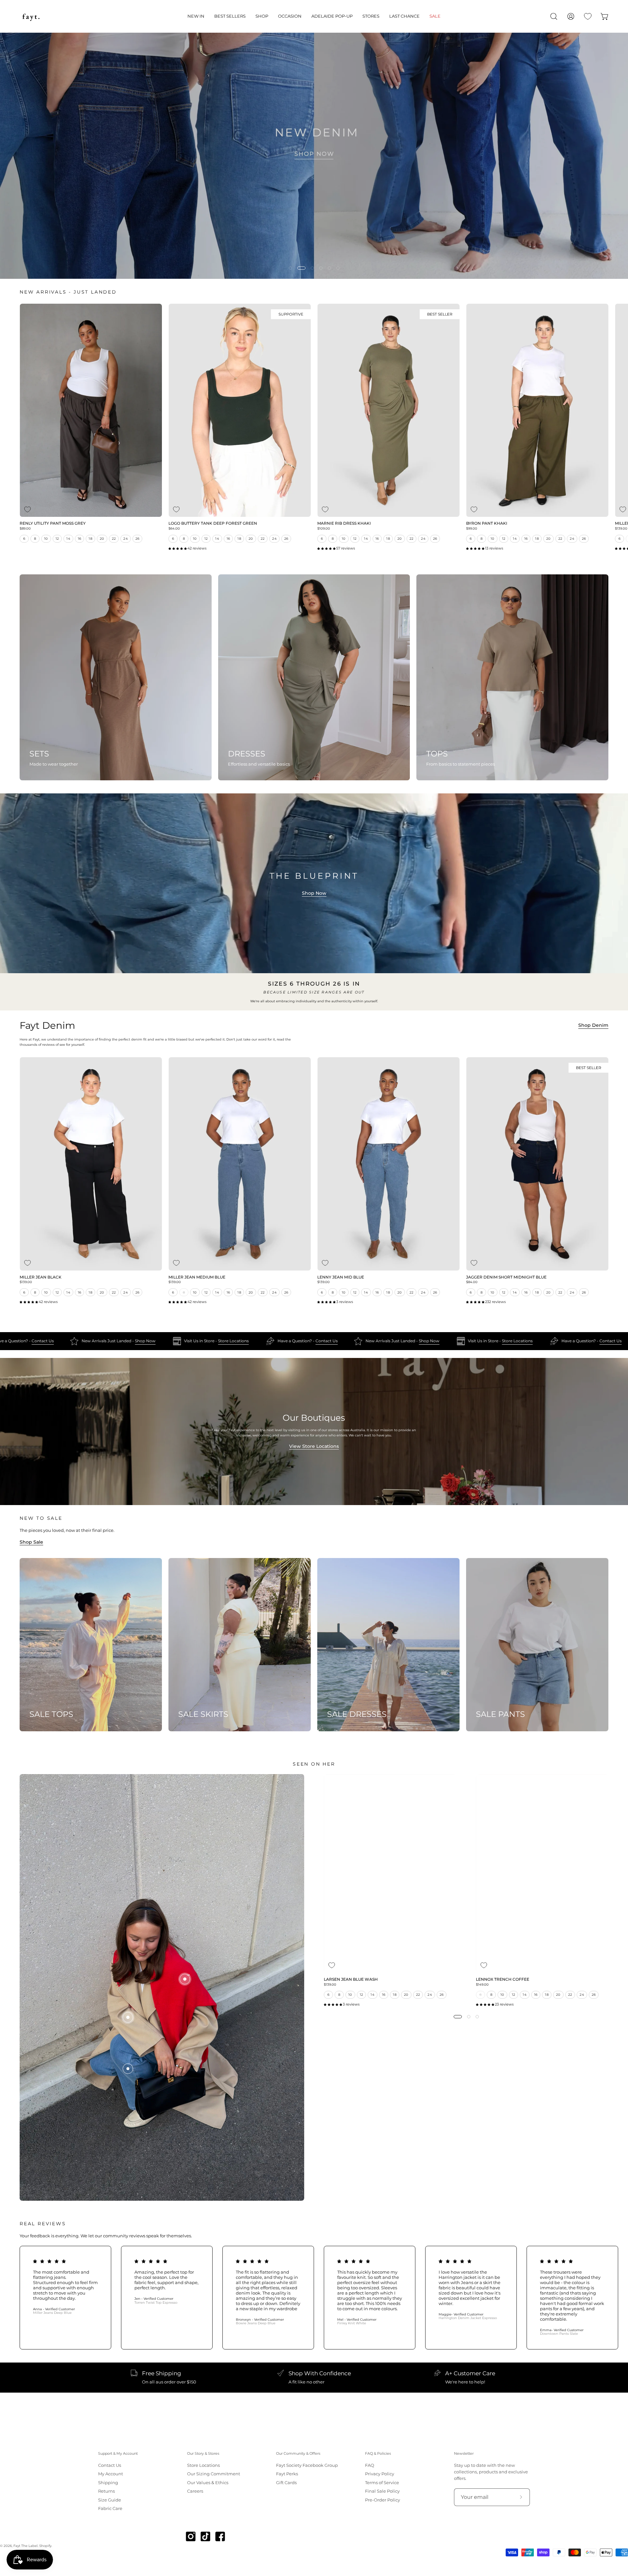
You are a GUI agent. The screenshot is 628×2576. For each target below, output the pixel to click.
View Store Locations (314, 1446)
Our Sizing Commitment (214, 2474)
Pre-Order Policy (383, 2500)
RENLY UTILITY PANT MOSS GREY (53, 524)
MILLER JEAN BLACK (41, 1278)
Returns (106, 2491)
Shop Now (314, 893)
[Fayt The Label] (31, 16)
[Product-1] (128, 2069)
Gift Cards (286, 2482)
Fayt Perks (287, 2474)
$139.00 (26, 1282)
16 (80, 539)
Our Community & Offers (298, 2454)
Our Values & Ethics (208, 2482)
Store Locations (270, 1341)
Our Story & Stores (203, 2454)
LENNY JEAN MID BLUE (341, 1278)
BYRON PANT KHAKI (487, 524)
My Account (111, 2474)
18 (90, 539)
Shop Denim (593, 1025)
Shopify (45, 2546)
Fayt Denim (47, 1026)
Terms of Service (382, 2482)
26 (138, 539)
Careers (195, 2491)
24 (126, 539)
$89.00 (25, 529)
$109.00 (324, 529)
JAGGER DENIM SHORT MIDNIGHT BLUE (506, 1278)
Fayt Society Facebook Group (307, 2465)
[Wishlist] (588, 16)
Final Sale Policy (382, 2491)
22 (114, 539)
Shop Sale (31, 1542)
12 (57, 539)
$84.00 (472, 1282)
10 (46, 539)
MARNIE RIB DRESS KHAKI (344, 524)
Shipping (108, 2482)
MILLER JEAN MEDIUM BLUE (197, 1278)
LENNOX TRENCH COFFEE (503, 1980)
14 (68, 539)
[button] (196, 16)
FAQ (370, 2465)
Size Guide (110, 2500)
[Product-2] (128, 2017)
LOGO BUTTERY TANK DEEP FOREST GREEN (213, 524)
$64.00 (174, 529)
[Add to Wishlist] (27, 509)
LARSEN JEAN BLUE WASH (351, 1980)
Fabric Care (110, 2508)
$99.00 (472, 529)
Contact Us (79, 1341)
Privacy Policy (380, 2474)
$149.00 (482, 1985)
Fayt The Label (26, 2546)
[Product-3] (185, 1979)
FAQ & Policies (378, 2454)
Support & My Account (118, 2454)
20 (102, 539)
